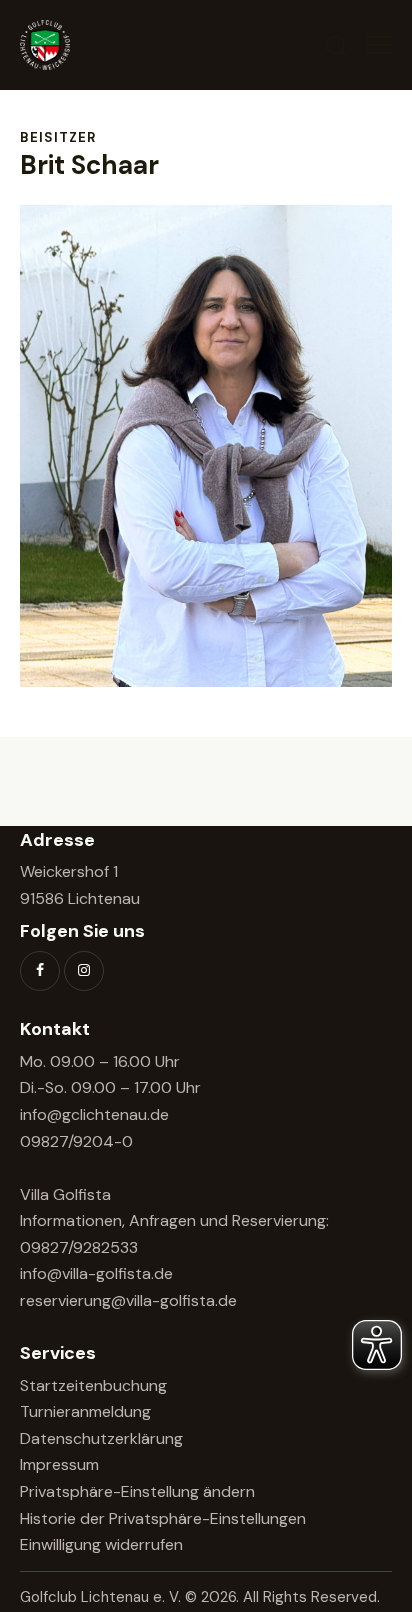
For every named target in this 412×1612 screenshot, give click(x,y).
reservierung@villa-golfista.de (128, 1300)
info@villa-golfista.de (96, 1273)
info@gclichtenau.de (94, 1114)
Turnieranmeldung (85, 1411)
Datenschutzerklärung (101, 1438)
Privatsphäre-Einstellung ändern (137, 1491)
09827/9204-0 (76, 1141)
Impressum (59, 1464)
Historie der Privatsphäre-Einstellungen (163, 1518)
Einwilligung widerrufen (101, 1544)
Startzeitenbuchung (93, 1385)
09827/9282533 (79, 1247)
